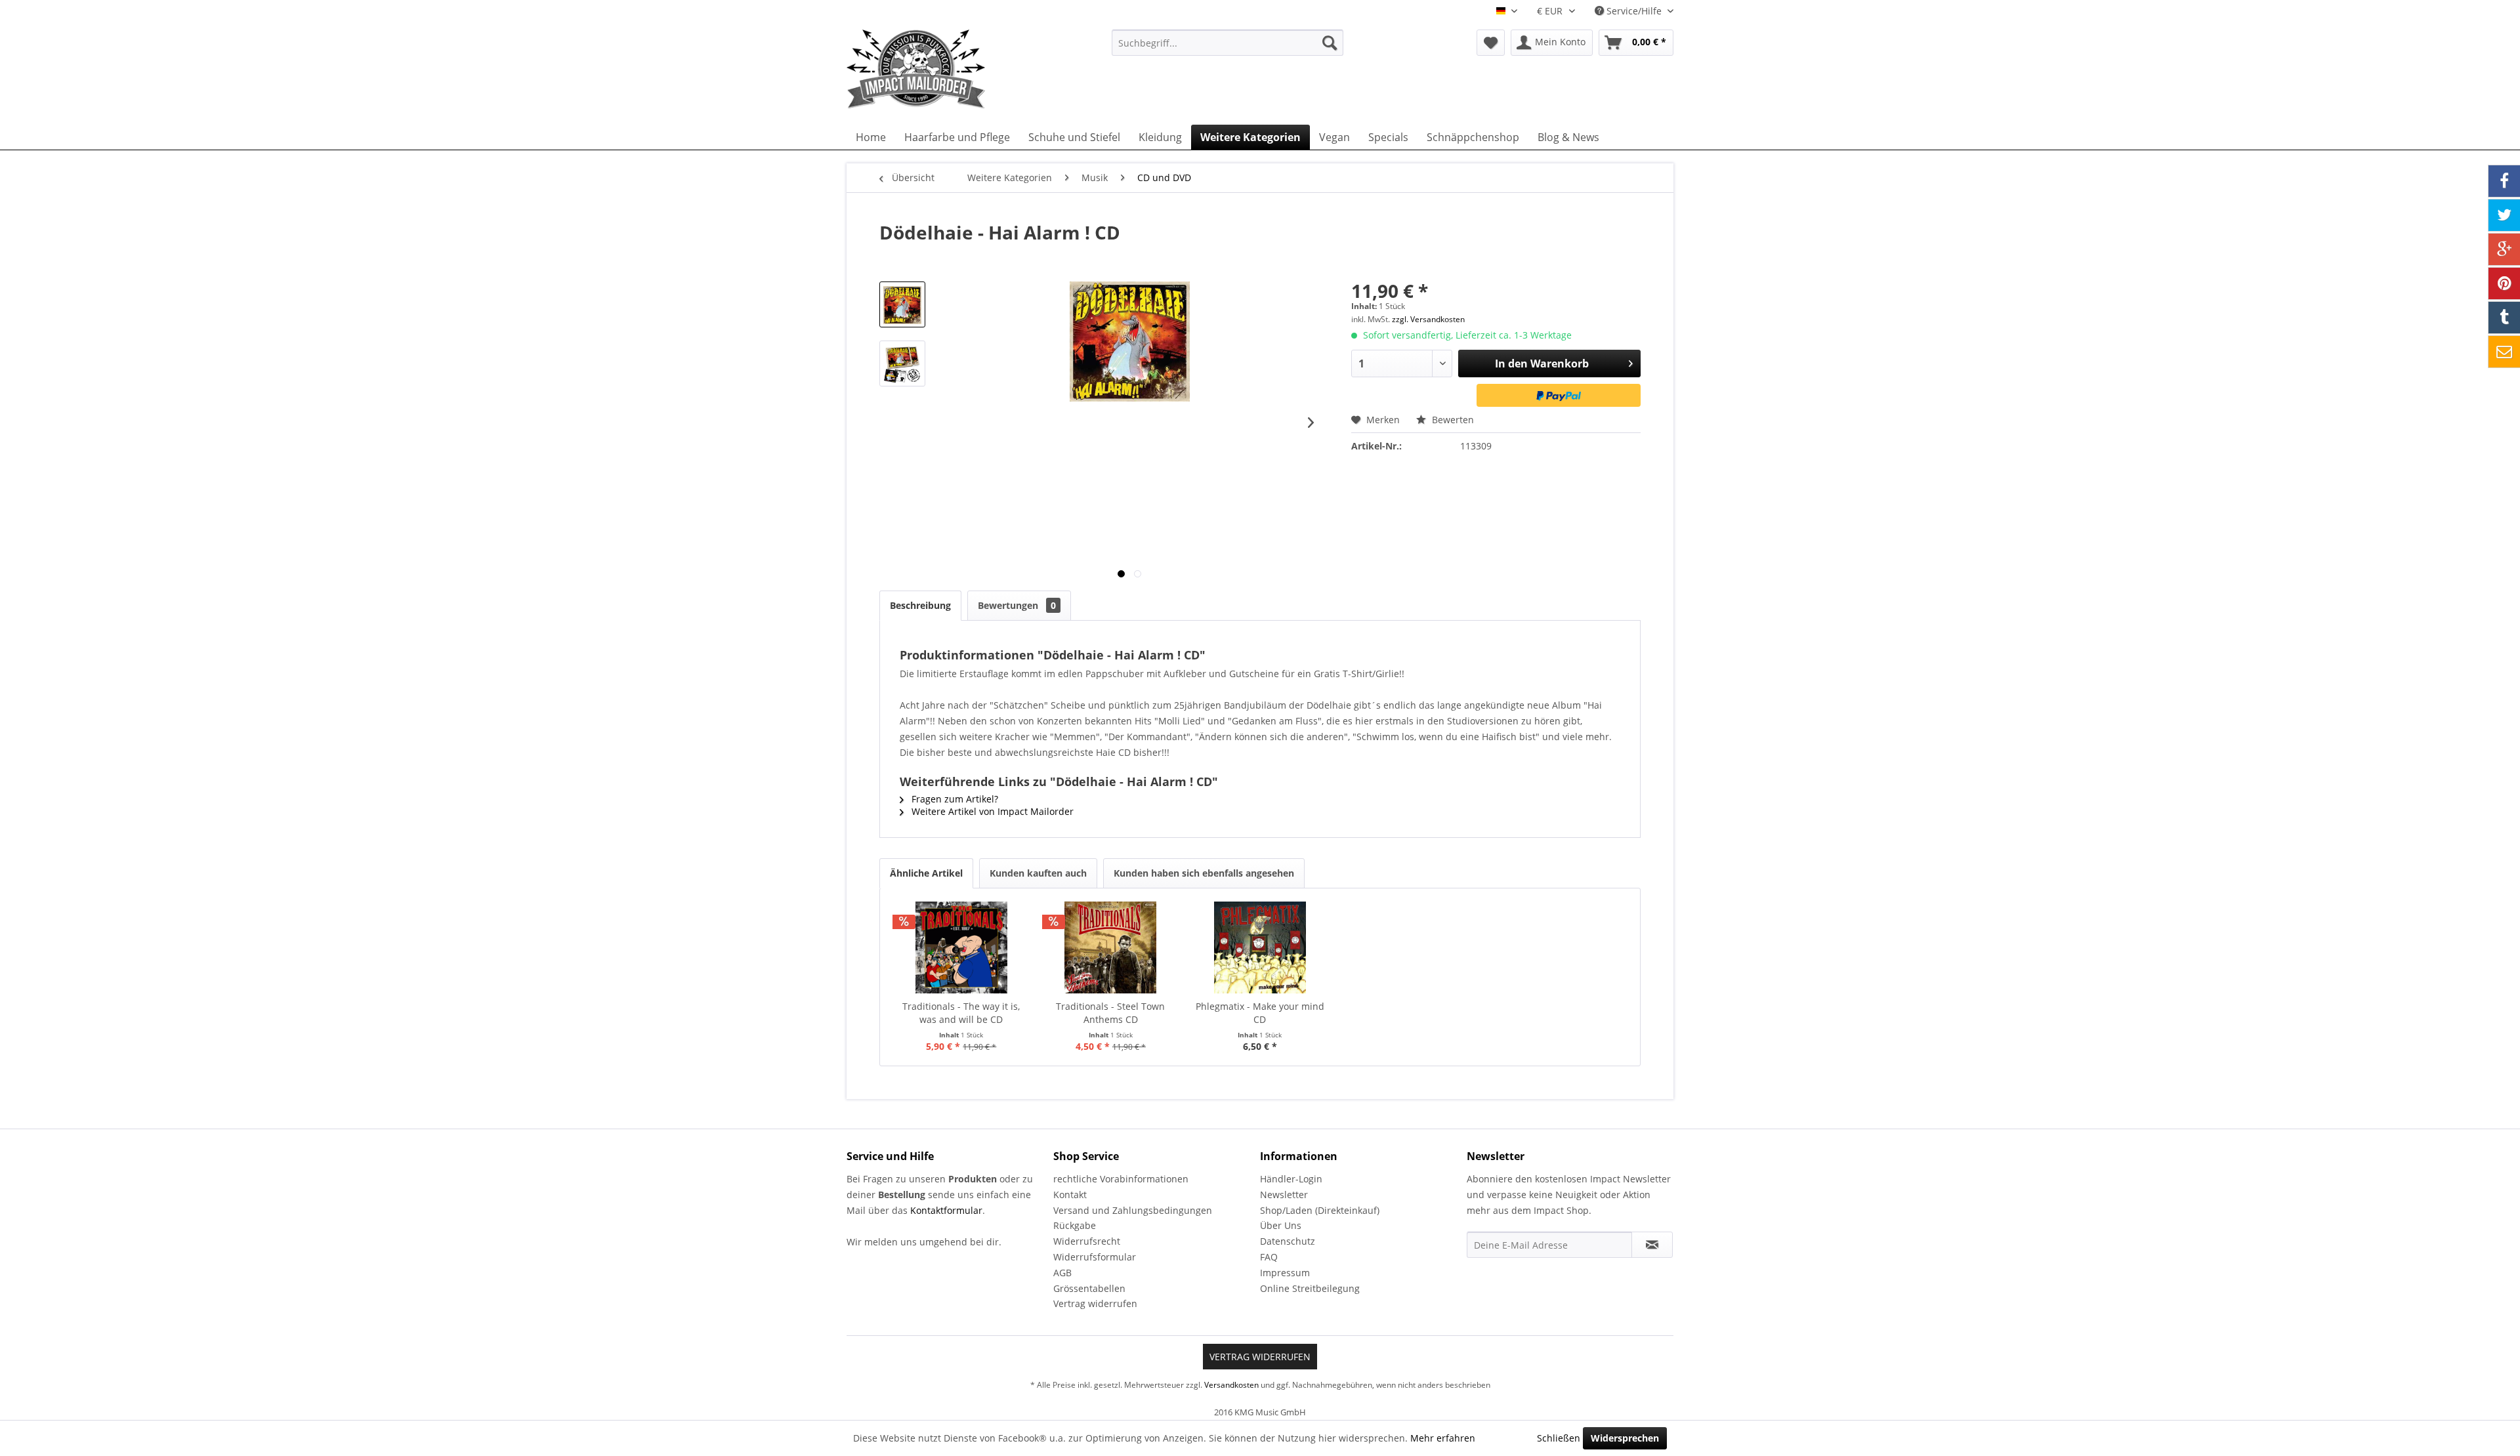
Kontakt (1070, 1195)
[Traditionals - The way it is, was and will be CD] (961, 947)
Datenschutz (1288, 1241)
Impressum (1285, 1273)
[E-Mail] (2504, 352)
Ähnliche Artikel (926, 873)
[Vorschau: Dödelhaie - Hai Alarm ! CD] (902, 304)
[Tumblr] (2504, 318)
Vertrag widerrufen (1095, 1303)
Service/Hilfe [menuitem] (1634, 11)
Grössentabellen (1089, 1288)
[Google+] (2504, 249)
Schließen (1559, 1438)
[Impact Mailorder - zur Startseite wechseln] (948, 69)
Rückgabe (1075, 1225)
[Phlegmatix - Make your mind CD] (1260, 947)
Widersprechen (1625, 1438)
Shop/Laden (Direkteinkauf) (1320, 1210)
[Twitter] (2504, 215)
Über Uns (1281, 1225)
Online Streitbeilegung (1310, 1288)
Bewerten (1452, 420)
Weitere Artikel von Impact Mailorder (991, 811)
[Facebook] (2504, 181)
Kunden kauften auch (1038, 873)
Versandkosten (1231, 1385)
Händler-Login (1291, 1179)
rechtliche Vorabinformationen (1121, 1179)
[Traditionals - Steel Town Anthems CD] (1111, 947)
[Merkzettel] (1491, 43)
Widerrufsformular (1095, 1257)
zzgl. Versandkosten (1428, 319)
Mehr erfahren (1443, 1438)
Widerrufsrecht (1087, 1241)
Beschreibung (920, 605)
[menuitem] (1228, 43)
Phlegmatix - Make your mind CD (1260, 1013)
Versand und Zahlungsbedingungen (1133, 1210)
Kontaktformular (946, 1210)
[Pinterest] (2504, 283)
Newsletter (1284, 1195)
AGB (1062, 1273)
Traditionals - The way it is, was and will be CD (961, 1013)
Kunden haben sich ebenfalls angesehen (1204, 873)
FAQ (1269, 1257)
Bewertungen (1017, 605)
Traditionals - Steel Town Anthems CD (1110, 1013)
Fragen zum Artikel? (954, 799)
